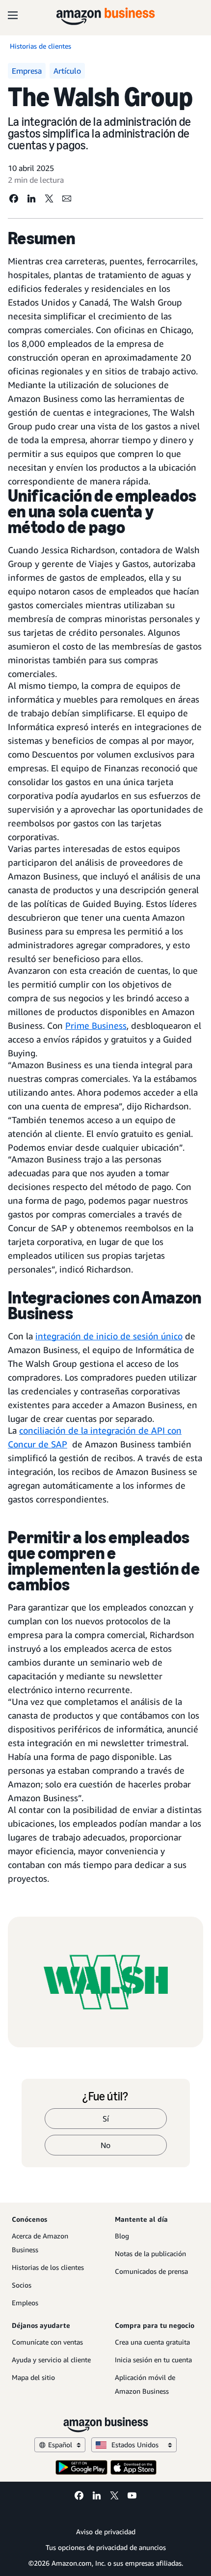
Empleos (25, 2303)
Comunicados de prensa (151, 2271)
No (105, 2145)
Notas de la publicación (150, 2253)
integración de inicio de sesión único (109, 1336)
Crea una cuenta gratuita (152, 2342)
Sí (106, 2119)
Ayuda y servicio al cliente (51, 2360)
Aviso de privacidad (106, 2532)
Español (60, 2445)
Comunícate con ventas (47, 2342)
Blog (122, 2236)
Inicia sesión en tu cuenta (153, 2360)
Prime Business (96, 1025)
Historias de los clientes (48, 2267)
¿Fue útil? (105, 2096)
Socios (22, 2285)
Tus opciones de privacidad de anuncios (106, 2547)
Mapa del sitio (33, 2377)
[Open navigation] (13, 15)
